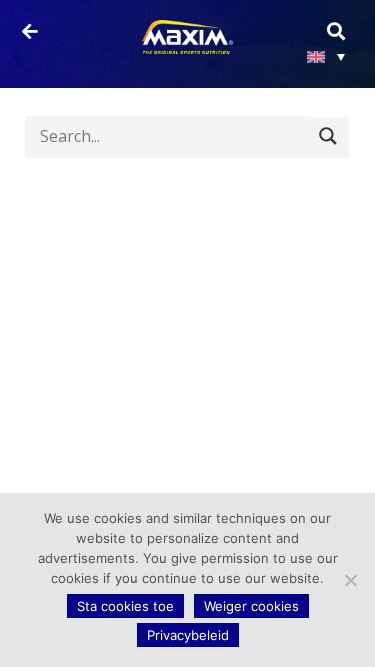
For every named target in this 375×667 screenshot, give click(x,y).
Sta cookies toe (125, 606)
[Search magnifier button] (327, 136)
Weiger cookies (251, 606)
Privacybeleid (188, 635)
